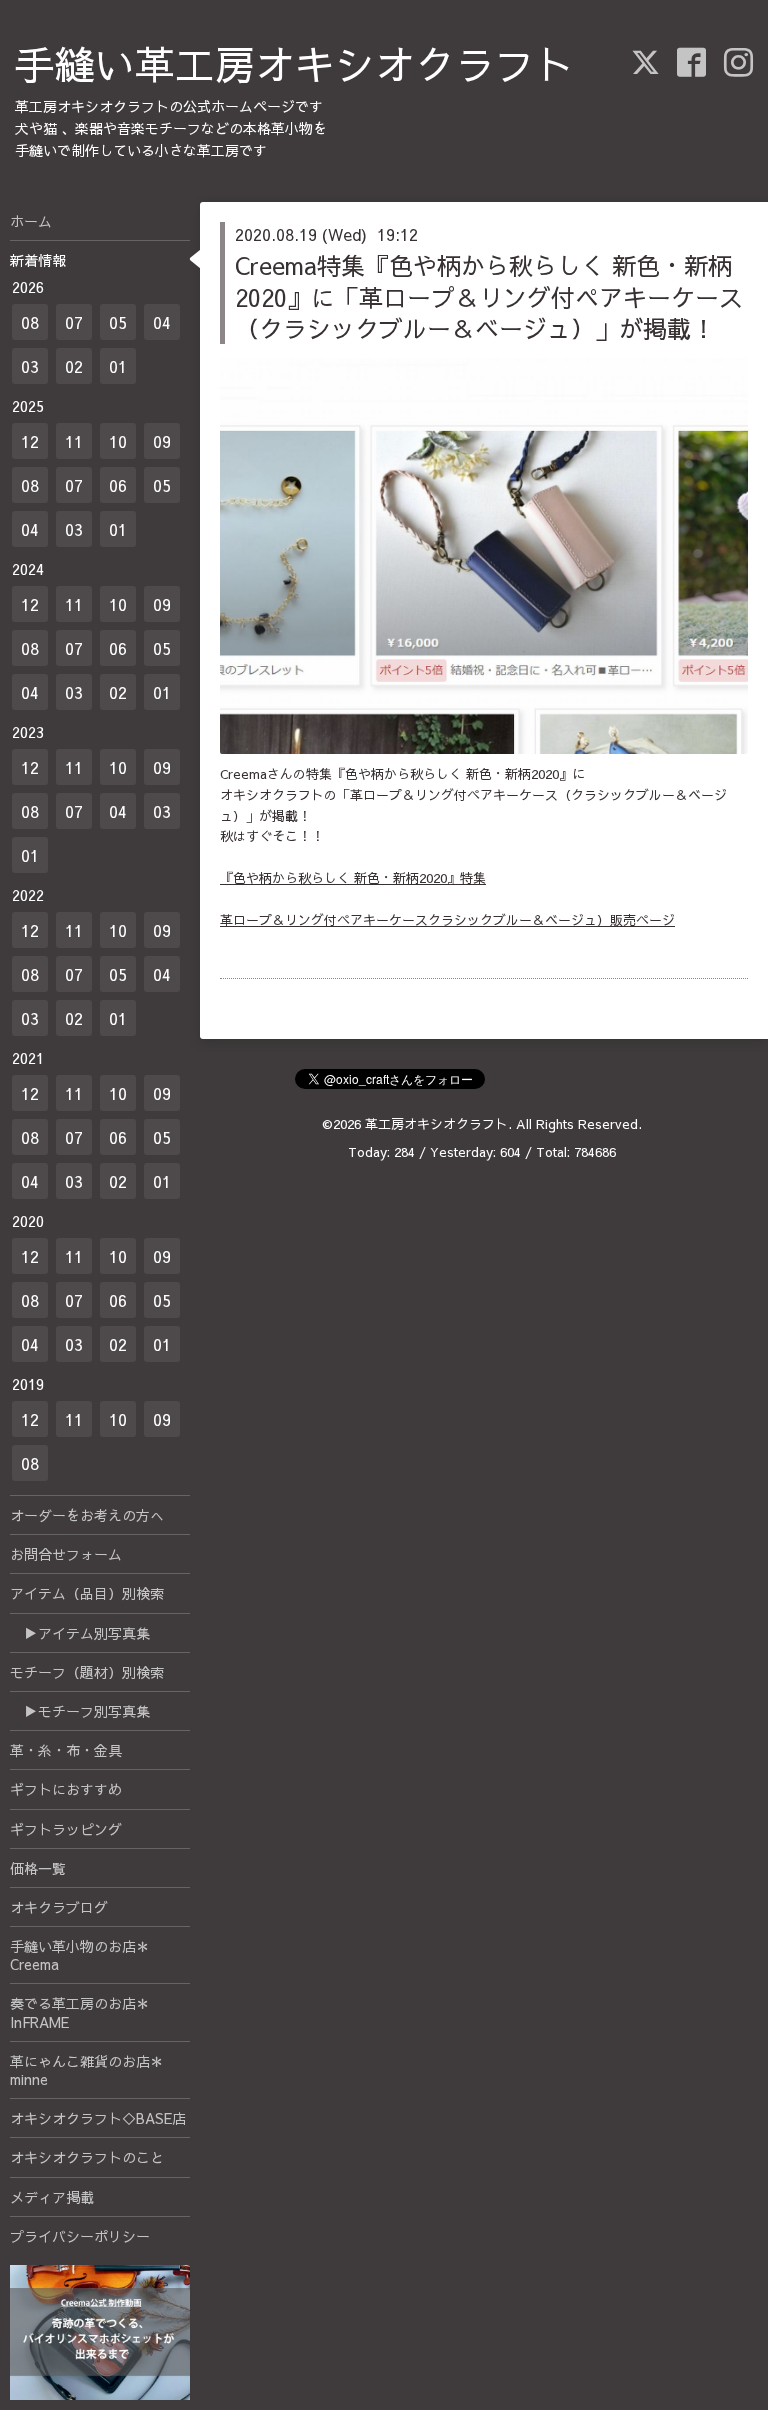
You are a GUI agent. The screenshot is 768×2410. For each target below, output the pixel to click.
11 (74, 441)
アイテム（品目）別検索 (87, 1593)
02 (74, 366)
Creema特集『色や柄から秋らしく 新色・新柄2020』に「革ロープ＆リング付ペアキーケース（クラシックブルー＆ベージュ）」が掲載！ (489, 296)
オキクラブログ (59, 1907)
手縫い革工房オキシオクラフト (295, 63)
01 (118, 366)
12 (30, 441)
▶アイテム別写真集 (80, 1633)
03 (30, 366)
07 (74, 322)
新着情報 (38, 260)
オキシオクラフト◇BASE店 (98, 2118)
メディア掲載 (52, 2197)
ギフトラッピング (66, 1829)
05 (118, 322)
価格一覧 (38, 1868)
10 (118, 441)
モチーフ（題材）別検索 (87, 1672)
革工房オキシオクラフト (436, 1124)
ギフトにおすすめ (66, 1789)
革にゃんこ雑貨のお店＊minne (87, 2070)
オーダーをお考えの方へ (87, 1515)
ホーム (31, 221)
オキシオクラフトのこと (87, 2157)
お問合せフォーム (66, 1554)
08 (30, 322)
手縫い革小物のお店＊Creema (80, 1955)
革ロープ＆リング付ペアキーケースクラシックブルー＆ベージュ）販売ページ (447, 920)
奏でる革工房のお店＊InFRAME (80, 2012)
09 (162, 441)
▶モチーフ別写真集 (80, 1711)
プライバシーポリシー (80, 2236)
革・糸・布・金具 (66, 1750)
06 (118, 485)
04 (162, 322)
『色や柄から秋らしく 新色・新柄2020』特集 (353, 878)
